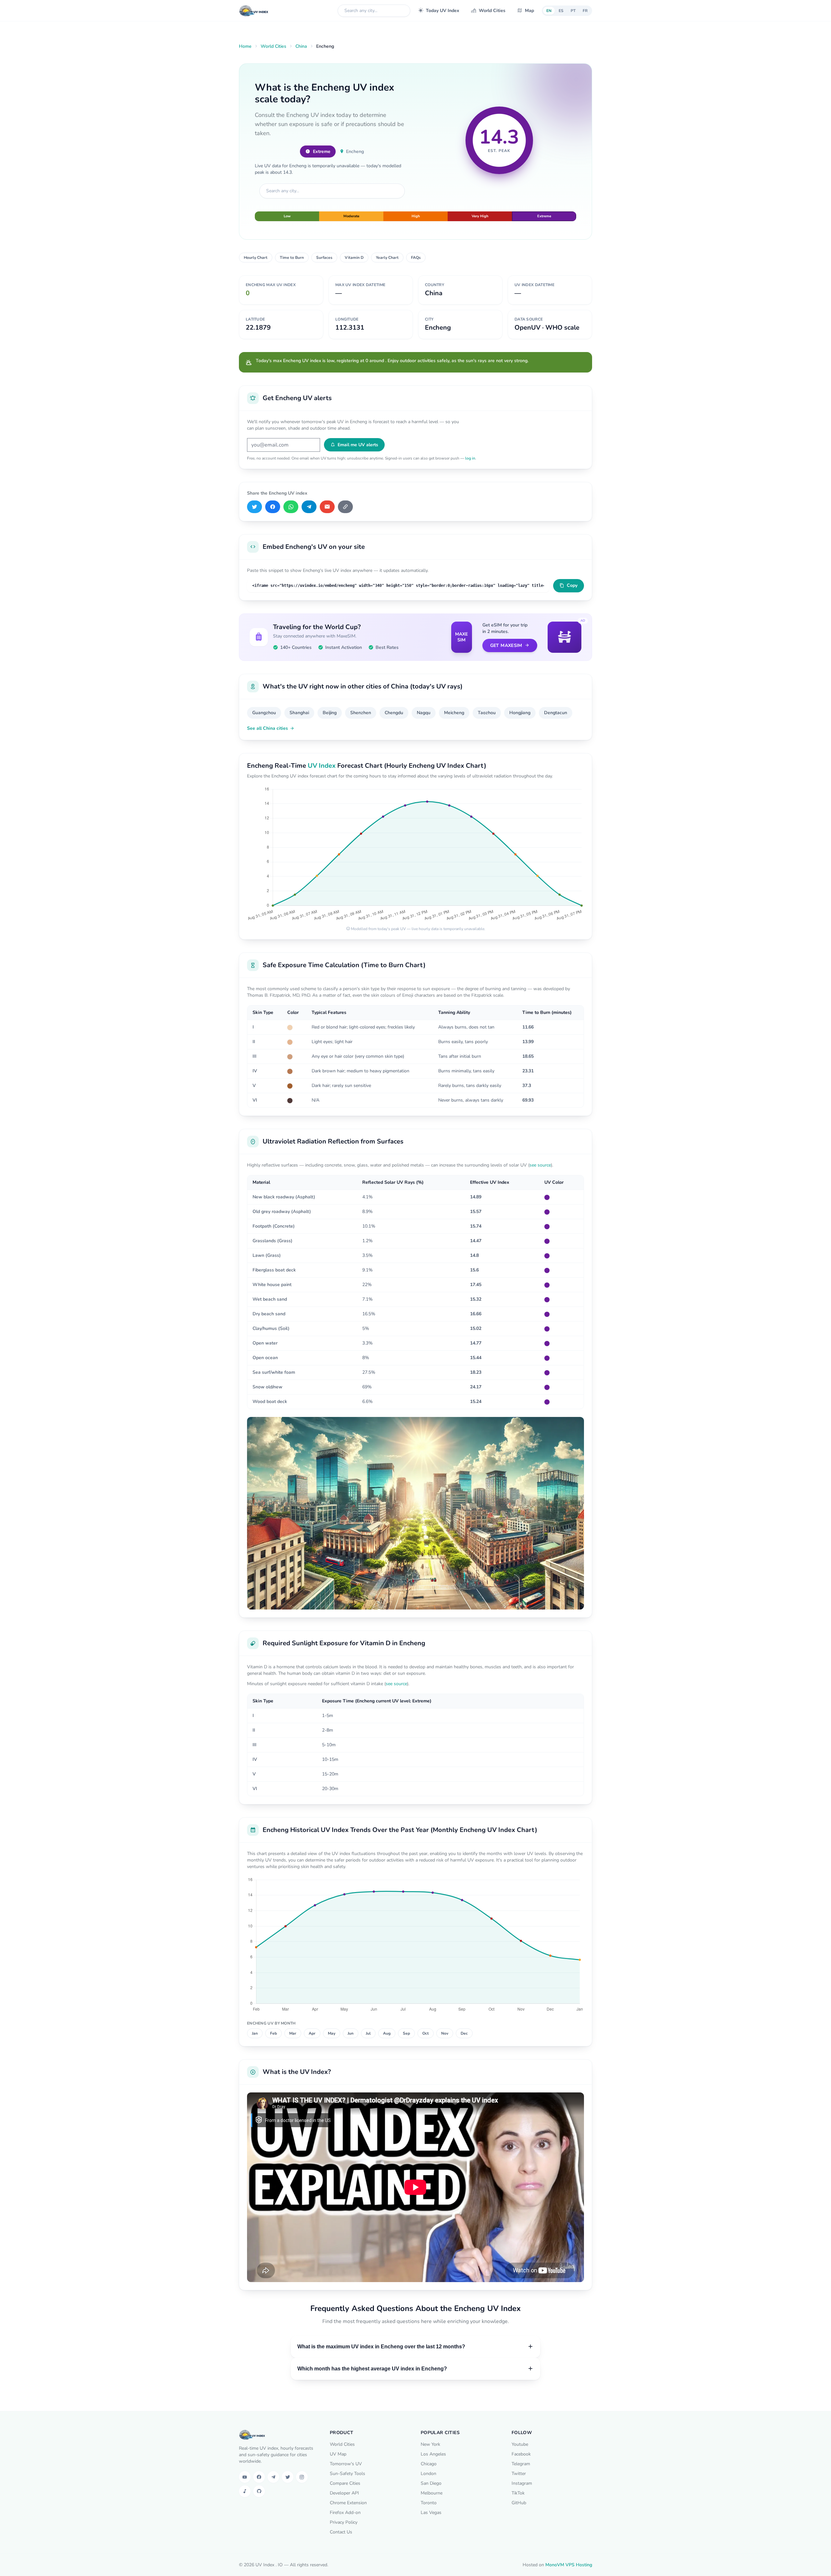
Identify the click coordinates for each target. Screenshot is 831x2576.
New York (430, 2444)
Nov (445, 2033)
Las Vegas (431, 2513)
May (332, 2033)
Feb (273, 2033)
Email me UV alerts (358, 445)
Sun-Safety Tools (347, 2474)
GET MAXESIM (506, 645)
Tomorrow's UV (346, 2464)
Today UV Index (443, 11)
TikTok (518, 2493)
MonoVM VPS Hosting (569, 2565)
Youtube (520, 2444)
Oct (426, 2033)
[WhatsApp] (291, 507)
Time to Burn (292, 258)
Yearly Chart (387, 258)
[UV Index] (254, 11)
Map (529, 11)
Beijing (330, 713)
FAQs (416, 258)
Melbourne (432, 2493)
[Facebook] (273, 507)
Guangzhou (264, 713)
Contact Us (341, 2532)
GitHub (519, 2503)
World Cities (492, 11)
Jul (368, 2033)
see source (540, 1165)
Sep (406, 2033)
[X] (254, 507)
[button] (415, 2347)
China (301, 46)
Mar (293, 2033)
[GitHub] (259, 2491)
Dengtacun (556, 713)
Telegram (521, 2464)
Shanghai (299, 713)
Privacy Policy (344, 2522)
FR (585, 11)
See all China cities (267, 728)
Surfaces (324, 258)
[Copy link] (345, 507)
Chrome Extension (348, 2503)
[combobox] (374, 11)
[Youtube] (245, 2477)
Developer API (344, 2493)
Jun (351, 2033)
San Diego (431, 2483)
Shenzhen (361, 713)
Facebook (521, 2454)
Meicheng (454, 713)
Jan (255, 2033)
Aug (387, 2033)
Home (245, 46)
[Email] (327, 507)
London (428, 2474)
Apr (312, 2033)
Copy (572, 585)
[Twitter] (288, 2477)
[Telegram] (309, 507)
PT (573, 11)
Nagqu (424, 713)
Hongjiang (520, 713)
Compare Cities (345, 2483)
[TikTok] (245, 2491)
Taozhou (487, 713)
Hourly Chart (256, 258)
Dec (464, 2033)
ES (561, 11)
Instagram (522, 2483)
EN (549, 11)
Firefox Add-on (345, 2513)
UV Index (322, 766)
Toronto (429, 2503)
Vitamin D (354, 258)
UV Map (338, 2454)
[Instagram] (302, 2477)
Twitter (519, 2474)
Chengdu (394, 713)
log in (470, 458)
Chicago (429, 2464)
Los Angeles (433, 2454)
